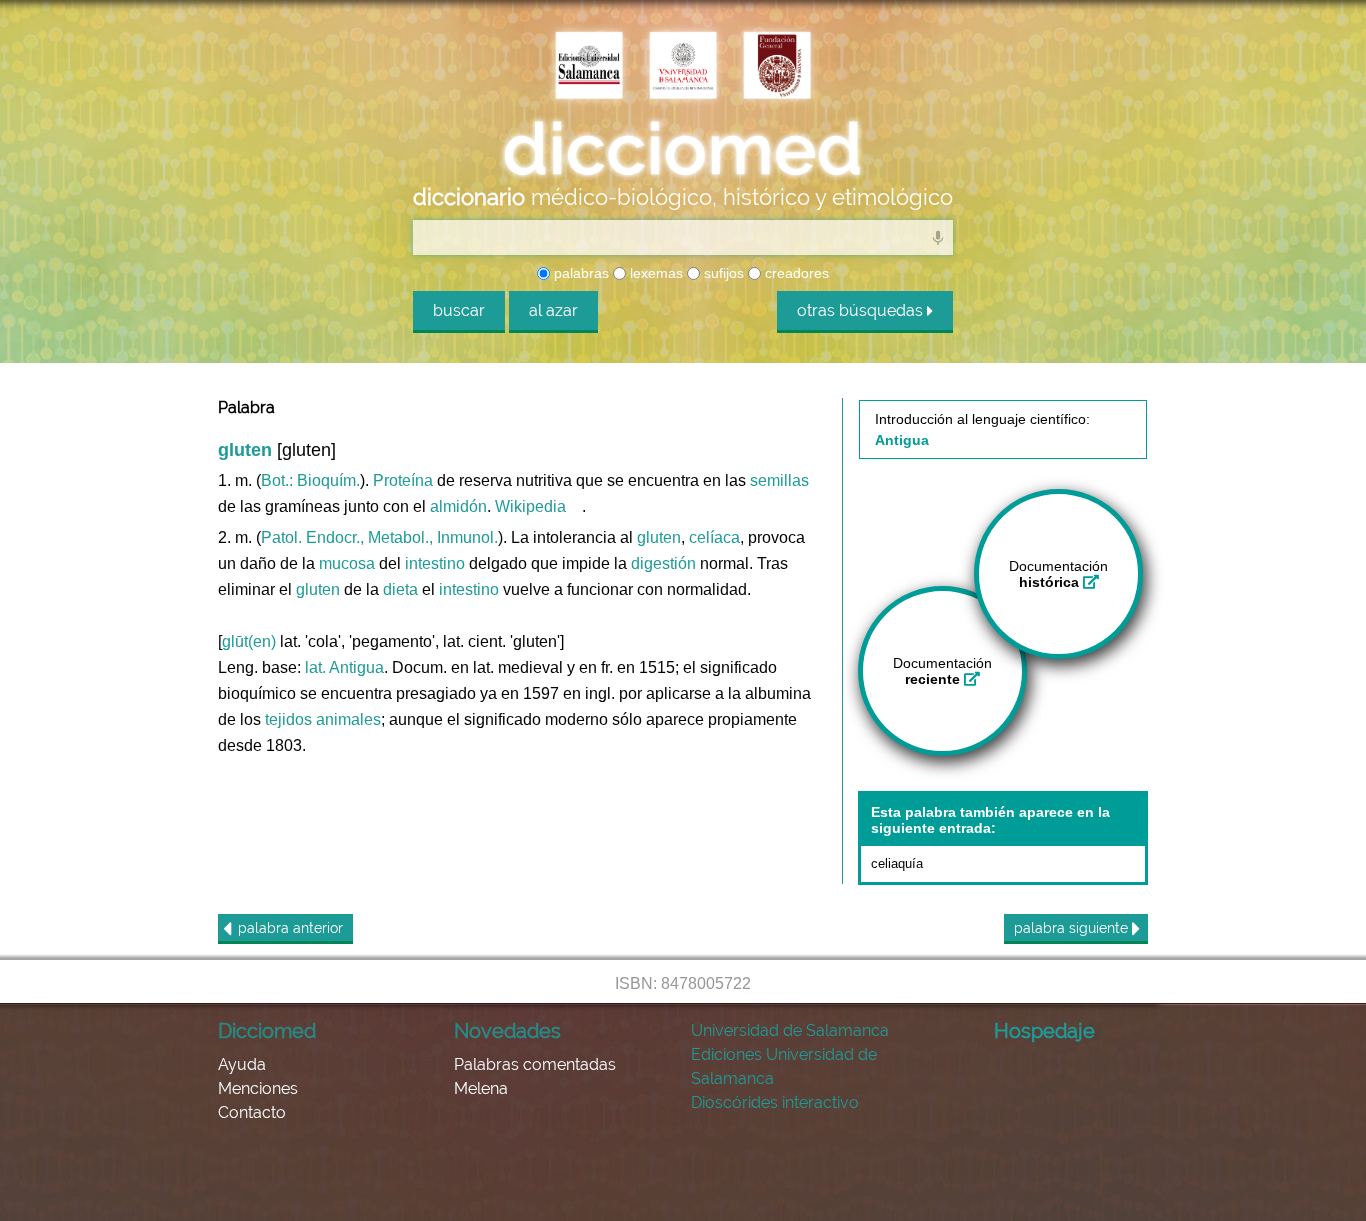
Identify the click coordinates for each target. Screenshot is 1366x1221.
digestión (663, 563)
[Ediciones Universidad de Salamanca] (589, 67)
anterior (290, 928)
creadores (795, 273)
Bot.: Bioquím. (310, 480)
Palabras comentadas (535, 1064)
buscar (459, 310)
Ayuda (242, 1064)
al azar (553, 310)
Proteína (403, 480)
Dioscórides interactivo (775, 1102)
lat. (315, 667)
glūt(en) (249, 641)
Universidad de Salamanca (790, 1030)
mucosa (347, 563)
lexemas (654, 273)
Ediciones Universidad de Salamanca (784, 1066)
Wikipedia (530, 506)
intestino (435, 563)
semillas (779, 480)
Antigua (356, 667)
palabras (579, 273)
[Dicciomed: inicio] (683, 149)
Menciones (258, 1088)
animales (348, 719)
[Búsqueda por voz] (938, 237)
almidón (458, 506)
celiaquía (897, 863)
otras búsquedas (862, 310)
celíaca (714, 537)
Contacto (252, 1112)
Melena (481, 1088)
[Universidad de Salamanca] (683, 67)
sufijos (722, 273)
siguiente (1073, 928)
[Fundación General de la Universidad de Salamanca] (777, 67)
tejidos (288, 719)
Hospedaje (1044, 1031)
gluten (659, 537)
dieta (400, 589)
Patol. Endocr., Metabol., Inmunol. (379, 537)
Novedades (507, 1031)
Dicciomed (267, 1031)
